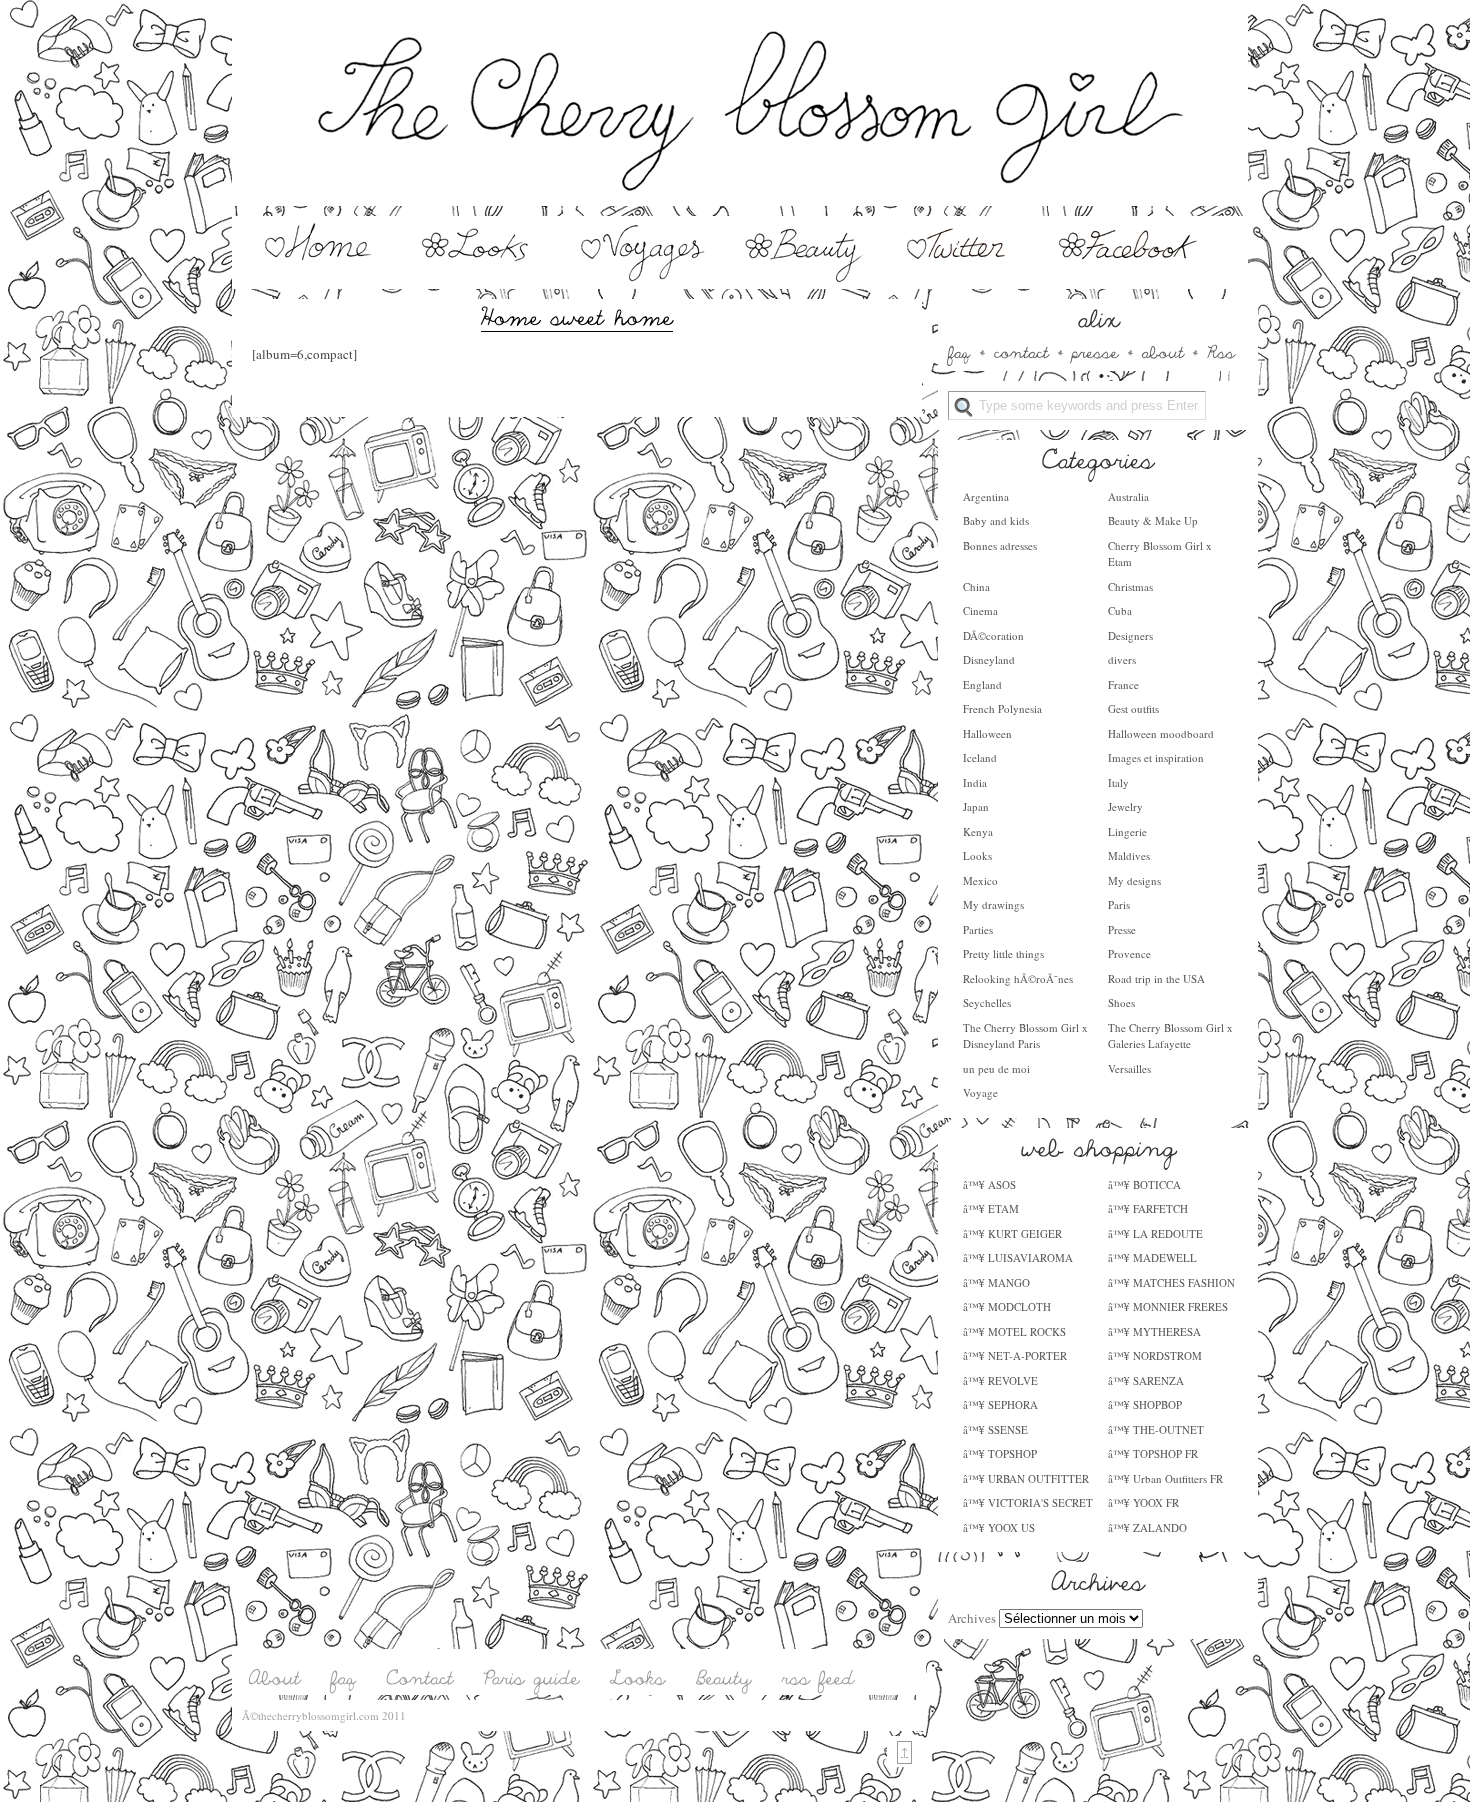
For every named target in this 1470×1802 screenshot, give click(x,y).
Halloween (987, 733)
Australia (1128, 496)
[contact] (1021, 351)
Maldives (1129, 855)
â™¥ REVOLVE (1000, 1380)
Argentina (986, 496)
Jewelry (1125, 806)
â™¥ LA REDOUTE (1155, 1233)
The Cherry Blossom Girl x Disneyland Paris (1025, 1036)
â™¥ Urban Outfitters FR (1165, 1478)
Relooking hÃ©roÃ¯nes (1018, 978)
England (982, 684)
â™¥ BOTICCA (1144, 1184)
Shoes (1121, 1002)
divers (1122, 659)
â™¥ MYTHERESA (1154, 1331)
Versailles (1129, 1068)
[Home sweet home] (577, 315)
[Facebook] (1129, 278)
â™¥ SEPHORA (1000, 1404)
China (976, 586)
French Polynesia (1002, 708)
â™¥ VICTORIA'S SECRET (1028, 1502)
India (975, 782)
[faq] (959, 351)
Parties (978, 929)
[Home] (316, 278)
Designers (1130, 635)
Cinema (980, 610)
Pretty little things (1003, 953)
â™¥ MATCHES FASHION (1171, 1282)
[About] (275, 1678)
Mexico (980, 880)
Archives (972, 1618)
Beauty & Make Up (1153, 520)
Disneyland (989, 659)
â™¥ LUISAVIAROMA (1018, 1257)
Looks (977, 855)
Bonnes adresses (1000, 545)
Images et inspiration (1156, 757)
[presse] (1095, 351)
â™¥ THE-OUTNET (1156, 1429)
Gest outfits (1133, 708)
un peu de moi (996, 1068)
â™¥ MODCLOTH (1007, 1306)
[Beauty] (804, 278)
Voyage (980, 1092)
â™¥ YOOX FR (1143, 1502)
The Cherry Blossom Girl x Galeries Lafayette (1170, 1036)
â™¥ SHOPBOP (1145, 1404)
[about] (1163, 351)
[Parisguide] (532, 1678)
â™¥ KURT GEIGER (1012, 1233)
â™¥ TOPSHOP (1000, 1453)
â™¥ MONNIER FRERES (1168, 1306)
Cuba (1120, 610)
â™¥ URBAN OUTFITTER (1026, 1478)
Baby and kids (996, 520)
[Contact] (420, 1678)
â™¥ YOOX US (999, 1527)
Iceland (980, 757)
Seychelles (987, 1002)
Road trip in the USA (1156, 978)
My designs (1134, 880)
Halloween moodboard (1161, 733)
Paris (1119, 904)
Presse (1122, 929)
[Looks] (482, 278)
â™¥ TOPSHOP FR (1153, 1453)
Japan (976, 806)
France (1123, 684)
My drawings (993, 904)
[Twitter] (959, 278)
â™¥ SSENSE (995, 1429)
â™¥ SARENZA (1146, 1380)
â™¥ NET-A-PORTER (1015, 1355)
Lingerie (1127, 831)
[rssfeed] (818, 1678)
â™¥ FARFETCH (1148, 1208)
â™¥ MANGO (996, 1282)
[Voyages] (644, 278)
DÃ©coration (993, 635)
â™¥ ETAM (991, 1208)
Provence (1129, 953)
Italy (1118, 782)
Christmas (1130, 586)
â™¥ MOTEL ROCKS (1014, 1331)
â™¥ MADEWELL (1152, 1257)
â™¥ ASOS (989, 1184)
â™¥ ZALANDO (1147, 1527)
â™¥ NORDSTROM (1155, 1355)
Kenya (978, 831)
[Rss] (1221, 351)
